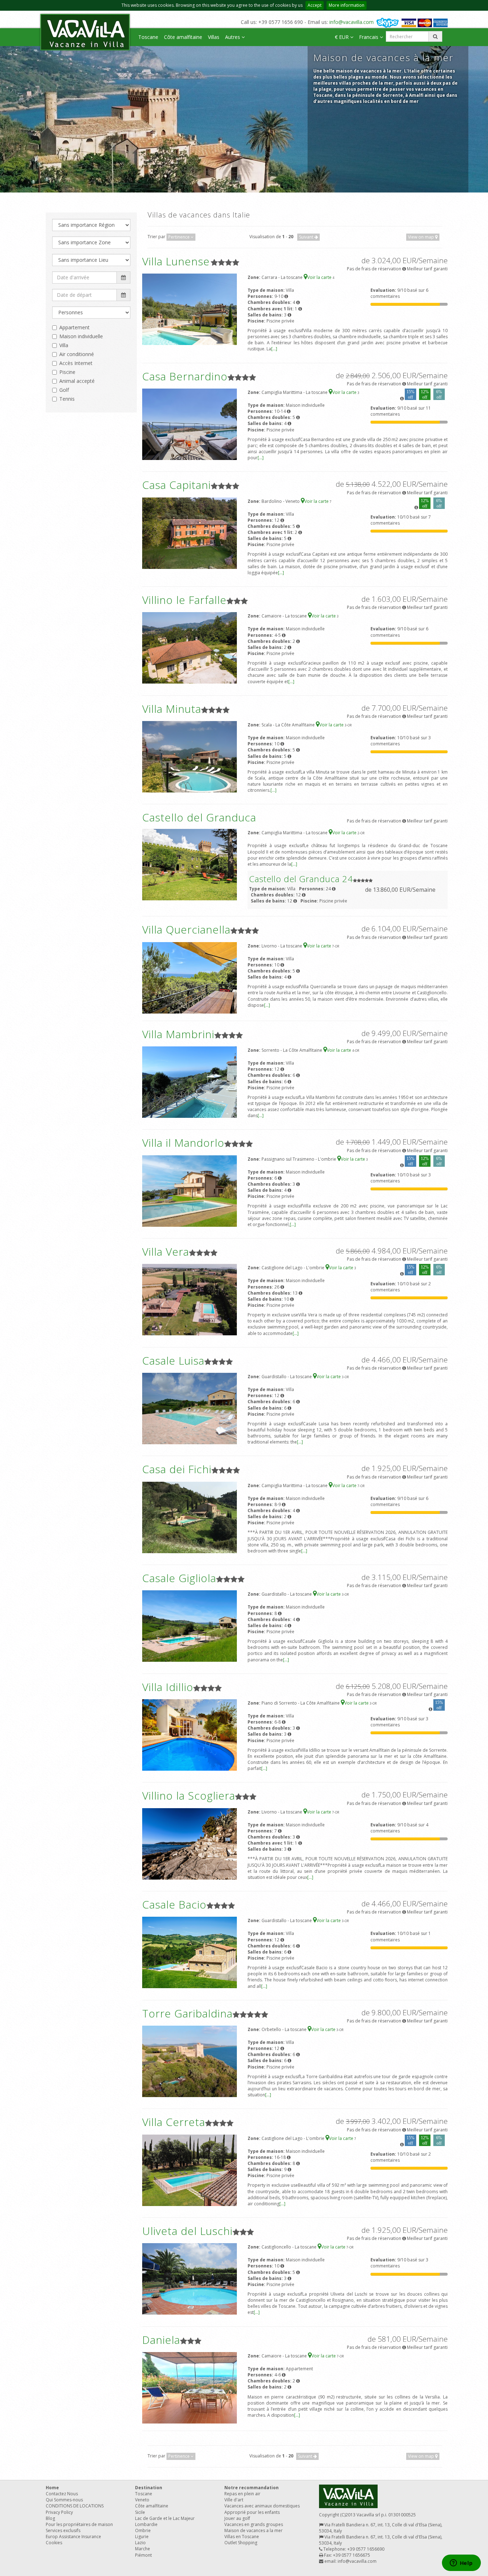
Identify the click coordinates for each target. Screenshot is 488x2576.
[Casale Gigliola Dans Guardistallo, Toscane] (190, 1626)
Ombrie (143, 2530)
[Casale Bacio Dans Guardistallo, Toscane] (190, 1952)
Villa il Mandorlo (183, 1143)
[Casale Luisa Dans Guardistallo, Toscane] (190, 1408)
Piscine (67, 372)
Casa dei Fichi (177, 1469)
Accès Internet (76, 363)
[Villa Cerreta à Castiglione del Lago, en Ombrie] (190, 2170)
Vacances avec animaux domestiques (262, 2506)
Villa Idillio (168, 1687)
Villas (214, 37)
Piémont (143, 2555)
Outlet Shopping (241, 2543)
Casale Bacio (174, 1904)
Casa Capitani (176, 485)
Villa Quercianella (186, 929)
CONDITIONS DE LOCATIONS (75, 2506)
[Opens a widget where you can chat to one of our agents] (461, 2564)
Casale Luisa (173, 1360)
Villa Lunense (176, 261)
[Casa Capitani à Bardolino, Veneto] (190, 533)
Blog (50, 2518)
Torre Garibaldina (187, 2013)
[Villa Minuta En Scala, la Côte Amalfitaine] (190, 756)
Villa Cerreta (174, 2122)
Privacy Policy (59, 2512)
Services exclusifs (63, 2530)
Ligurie (142, 2537)
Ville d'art (234, 2500)
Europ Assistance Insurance (73, 2537)
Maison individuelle (81, 336)
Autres (233, 37)
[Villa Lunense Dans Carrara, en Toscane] (190, 309)
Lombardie (146, 2524)
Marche (143, 2549)
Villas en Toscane (242, 2537)
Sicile (140, 2512)
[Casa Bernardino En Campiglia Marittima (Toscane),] (190, 424)
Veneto (142, 2500)
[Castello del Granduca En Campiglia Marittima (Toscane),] (190, 864)
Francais (369, 37)
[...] (274, 349)
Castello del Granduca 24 (301, 879)
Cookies (54, 2543)
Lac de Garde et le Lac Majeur (165, 2518)
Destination (149, 2488)
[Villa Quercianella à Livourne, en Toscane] (190, 977)
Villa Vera (166, 1252)
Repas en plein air (242, 2494)
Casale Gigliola (179, 1578)
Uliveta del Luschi (187, 2231)
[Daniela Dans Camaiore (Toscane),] (190, 2387)
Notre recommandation (252, 2488)
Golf (64, 390)
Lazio (140, 2543)
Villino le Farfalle (184, 600)
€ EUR (342, 37)
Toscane (148, 37)
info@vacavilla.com (352, 22)
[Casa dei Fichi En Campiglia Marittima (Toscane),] (190, 1517)
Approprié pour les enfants (252, 2512)
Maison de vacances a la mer (253, 2530)
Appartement (74, 327)
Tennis (67, 399)
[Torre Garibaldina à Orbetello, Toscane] (190, 2061)
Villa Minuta (172, 709)
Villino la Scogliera (189, 1795)
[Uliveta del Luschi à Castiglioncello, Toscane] (190, 2279)
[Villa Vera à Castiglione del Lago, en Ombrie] (190, 1299)
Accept (315, 5)
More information (347, 5)
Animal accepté (77, 381)
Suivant (307, 237)
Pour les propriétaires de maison (79, 2524)
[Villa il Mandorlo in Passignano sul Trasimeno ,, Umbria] (190, 1191)
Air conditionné (77, 354)
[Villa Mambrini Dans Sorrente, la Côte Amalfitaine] (190, 1082)
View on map (422, 237)
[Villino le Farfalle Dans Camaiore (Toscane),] (190, 648)
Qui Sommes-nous (64, 2500)
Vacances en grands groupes (254, 2524)
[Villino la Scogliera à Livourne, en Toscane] (190, 1843)
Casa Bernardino (185, 376)
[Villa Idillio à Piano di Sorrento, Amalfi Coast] (190, 1734)
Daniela (161, 2340)
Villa (64, 345)
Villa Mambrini (178, 1034)
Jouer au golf (237, 2518)
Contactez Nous (62, 2494)
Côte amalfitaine (183, 37)
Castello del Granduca (199, 817)
